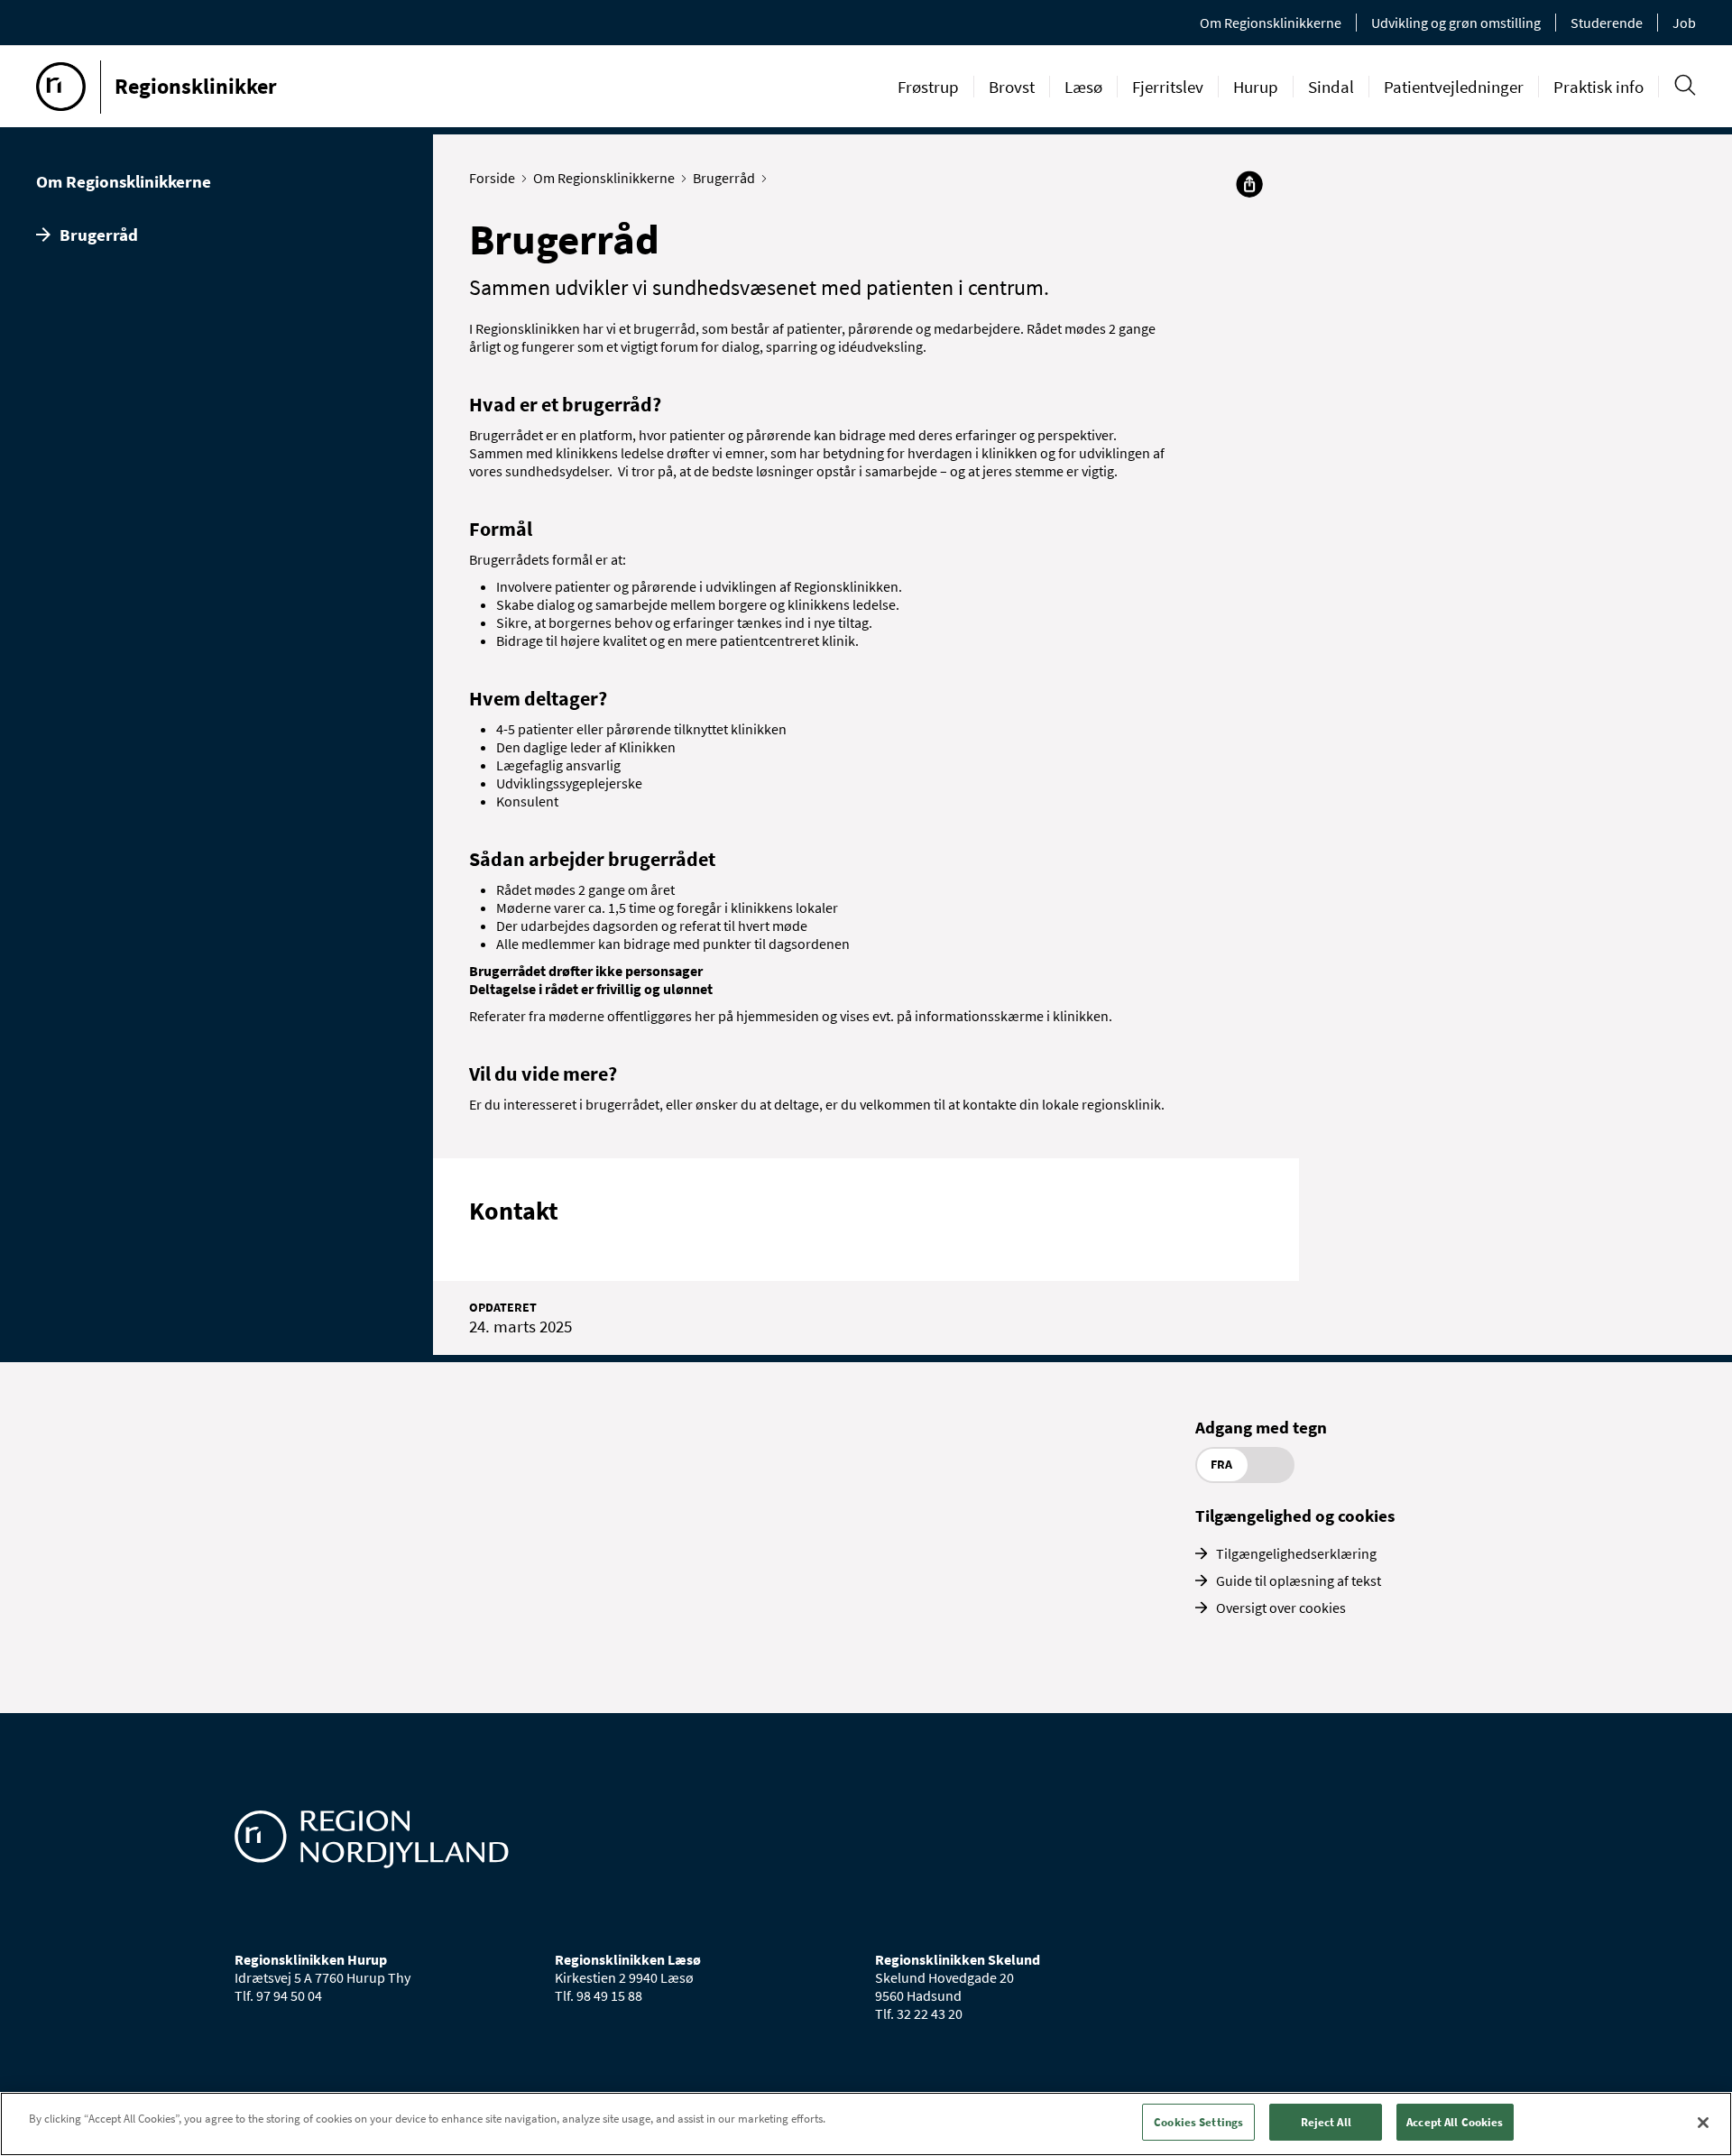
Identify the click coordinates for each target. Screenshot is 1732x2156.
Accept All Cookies (1455, 2122)
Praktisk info (1598, 87)
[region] (866, 2124)
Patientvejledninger (1454, 87)
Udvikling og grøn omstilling (1456, 23)
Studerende (1607, 23)
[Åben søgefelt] (1685, 85)
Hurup (1256, 87)
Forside (492, 178)
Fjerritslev (1168, 87)
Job (1684, 23)
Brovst (1012, 87)
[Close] (1703, 2123)
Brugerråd (99, 235)
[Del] (1249, 184)
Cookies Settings (1198, 2122)
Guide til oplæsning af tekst (1299, 1580)
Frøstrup (928, 87)
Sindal (1331, 87)
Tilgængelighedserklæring (1296, 1553)
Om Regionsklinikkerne (1271, 23)
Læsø (1083, 87)
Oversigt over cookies (1281, 1608)
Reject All (1326, 2122)
